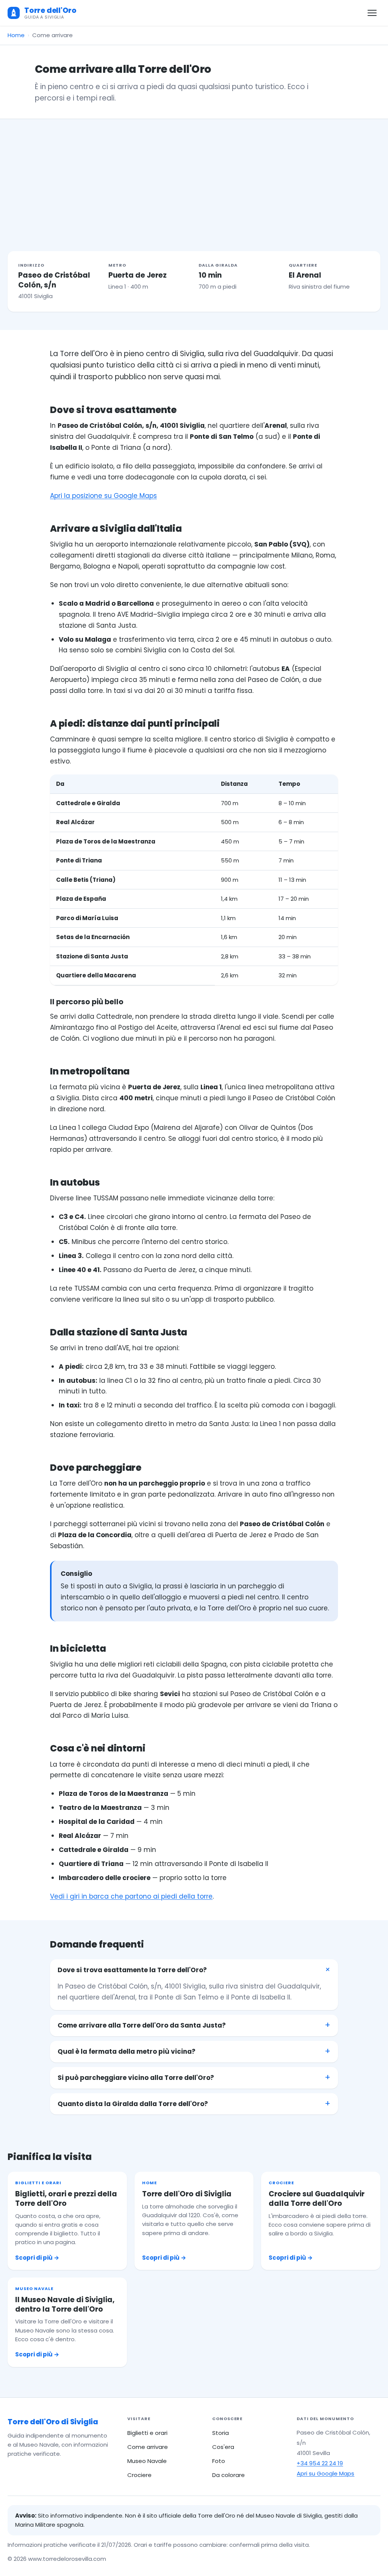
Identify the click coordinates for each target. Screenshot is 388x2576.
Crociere (139, 2475)
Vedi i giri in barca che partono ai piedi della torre (131, 1896)
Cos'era (223, 2447)
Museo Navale (147, 2461)
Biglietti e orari (147, 2433)
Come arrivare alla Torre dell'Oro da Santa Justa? (142, 2025)
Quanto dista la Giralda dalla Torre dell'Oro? (133, 2104)
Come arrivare (148, 2447)
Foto (219, 2461)
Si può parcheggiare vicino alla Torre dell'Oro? (136, 2078)
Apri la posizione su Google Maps (103, 496)
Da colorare (228, 2475)
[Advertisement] (194, 176)
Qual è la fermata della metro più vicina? (127, 2051)
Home (16, 35)
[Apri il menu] (372, 13)
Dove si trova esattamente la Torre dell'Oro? (132, 1970)
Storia (221, 2433)
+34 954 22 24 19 (320, 2463)
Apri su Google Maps (325, 2473)
